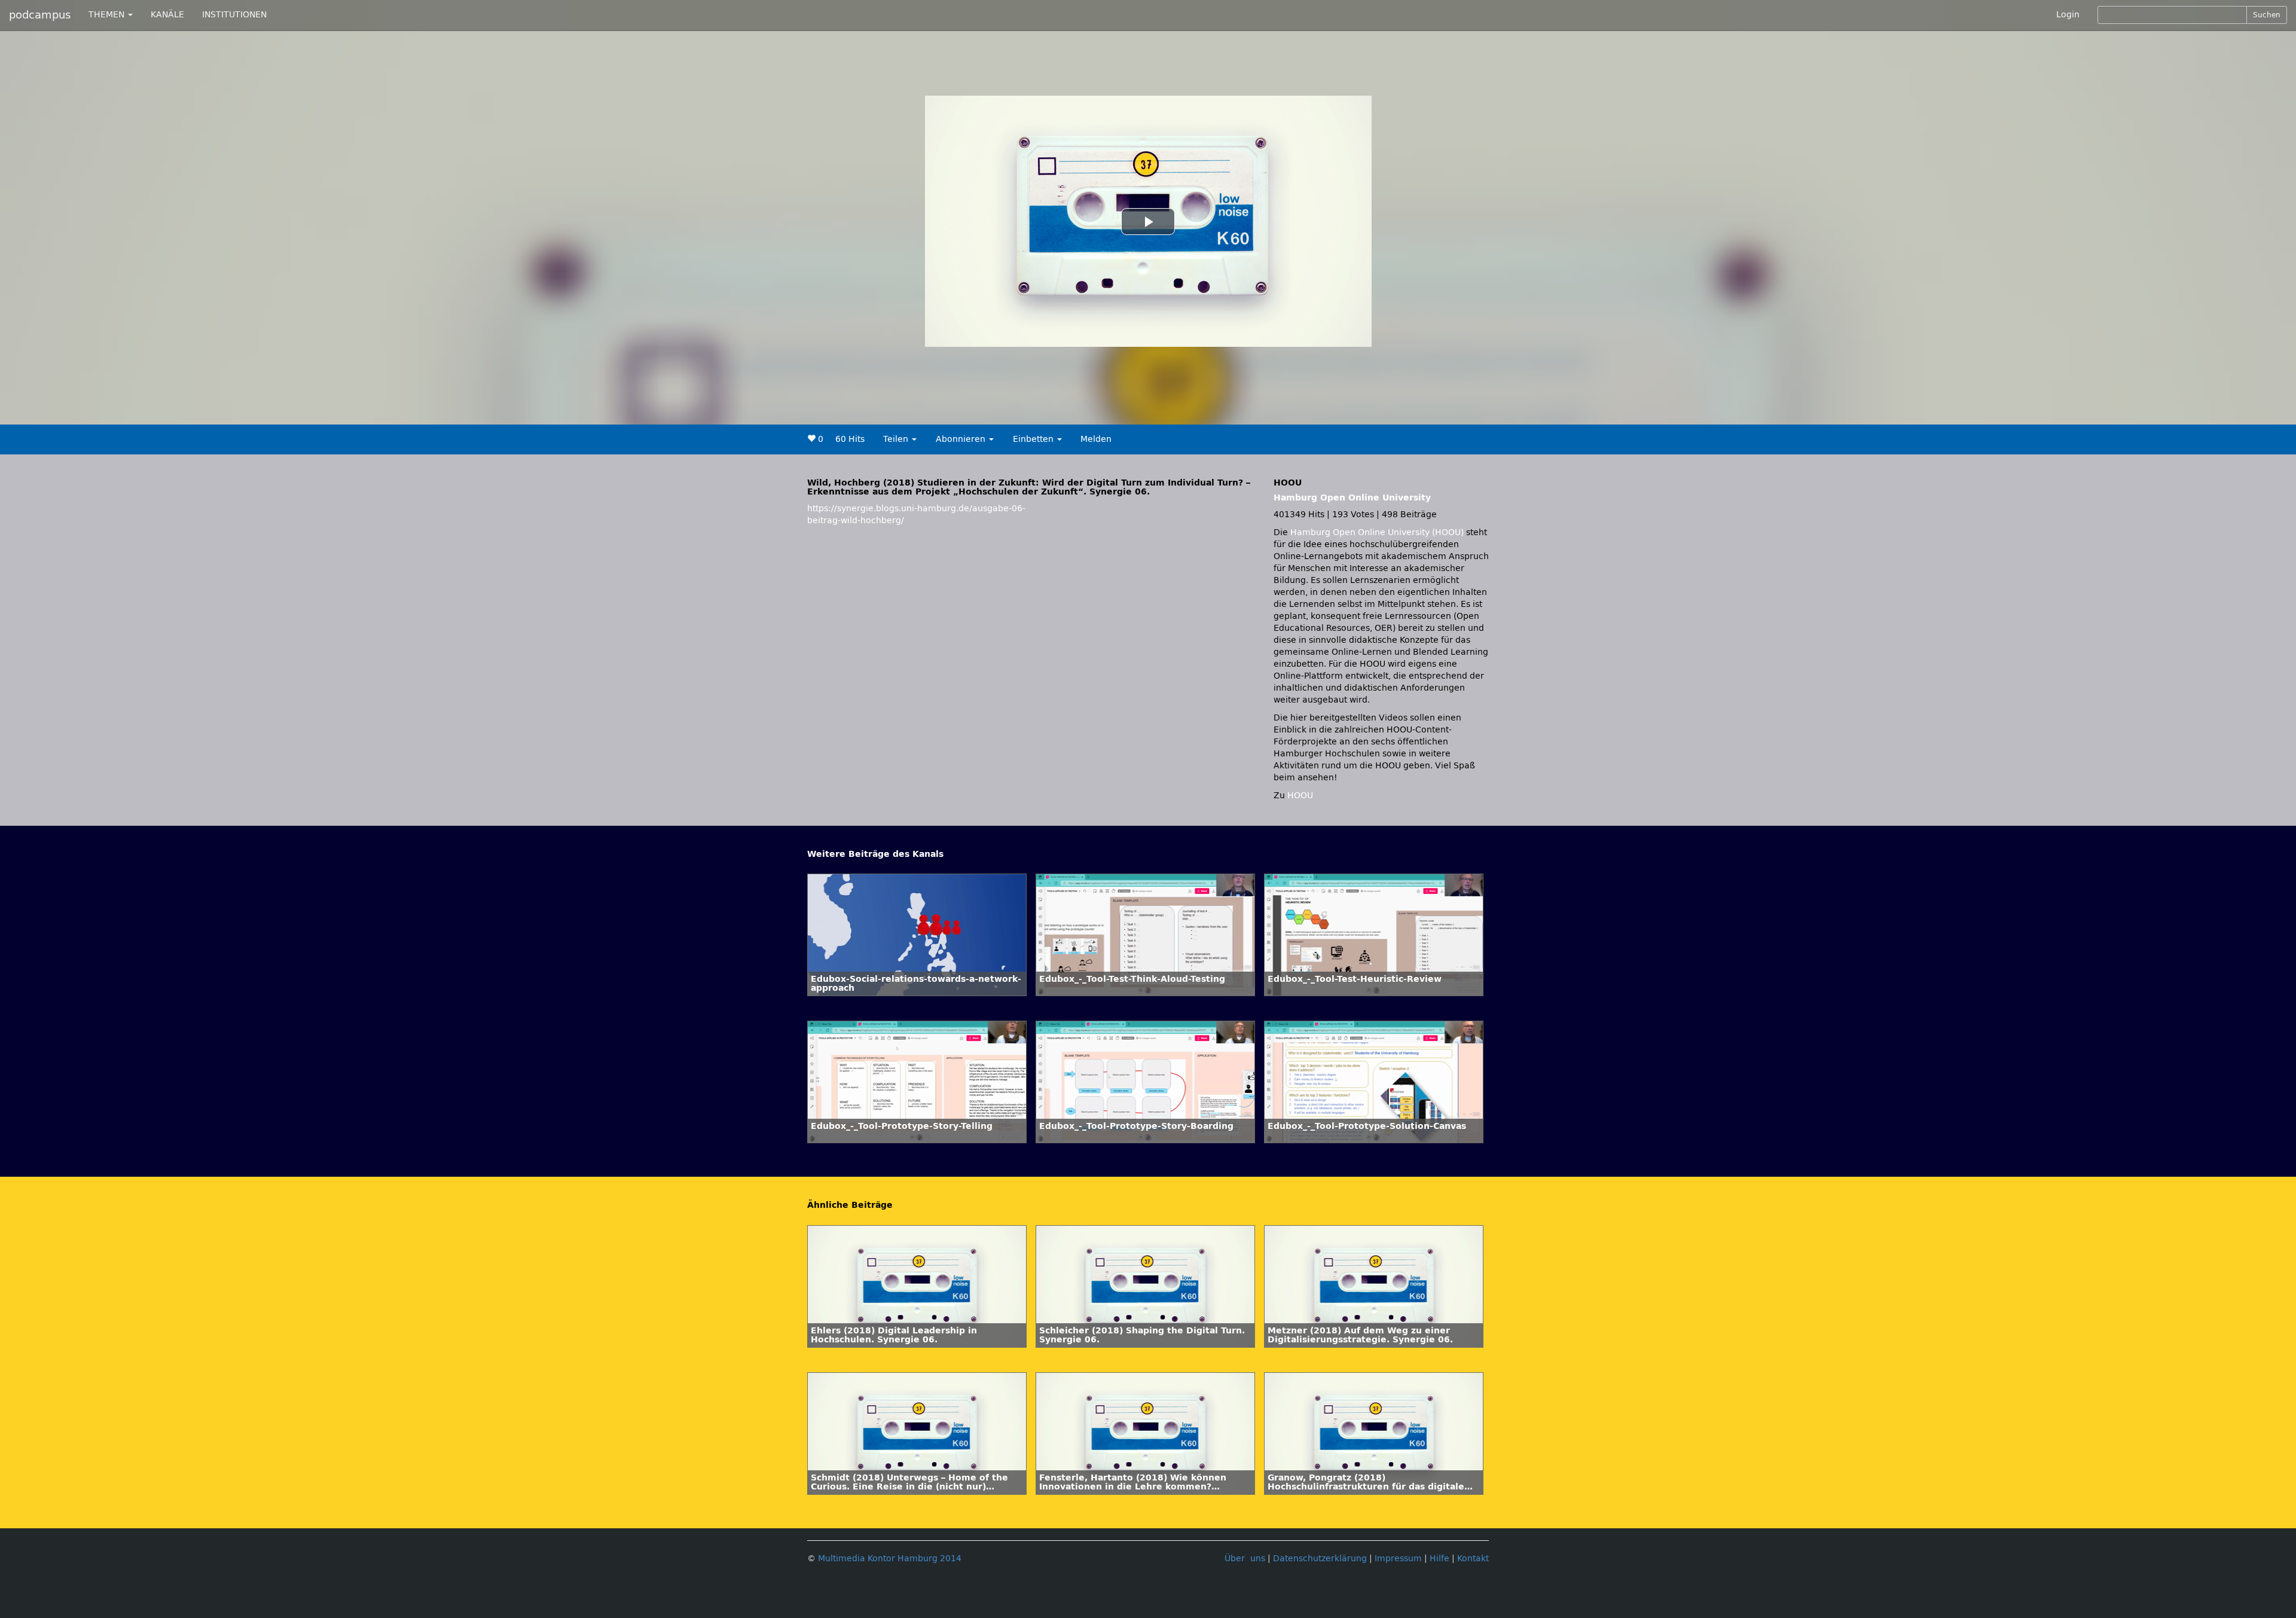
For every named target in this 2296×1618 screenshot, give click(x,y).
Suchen (2267, 15)
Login (2068, 15)
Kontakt (1473, 1559)
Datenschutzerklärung (1320, 1559)
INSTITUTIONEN (234, 15)
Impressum (1398, 1559)
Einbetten (1034, 439)
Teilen (897, 439)
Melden (1096, 439)
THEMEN (108, 15)
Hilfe (1439, 1559)
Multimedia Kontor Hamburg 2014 (890, 1559)
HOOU (1300, 796)
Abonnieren (962, 439)
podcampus (40, 15)
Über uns (1245, 1559)
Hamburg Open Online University (1352, 498)
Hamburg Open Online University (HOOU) (1377, 532)
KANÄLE (167, 15)
